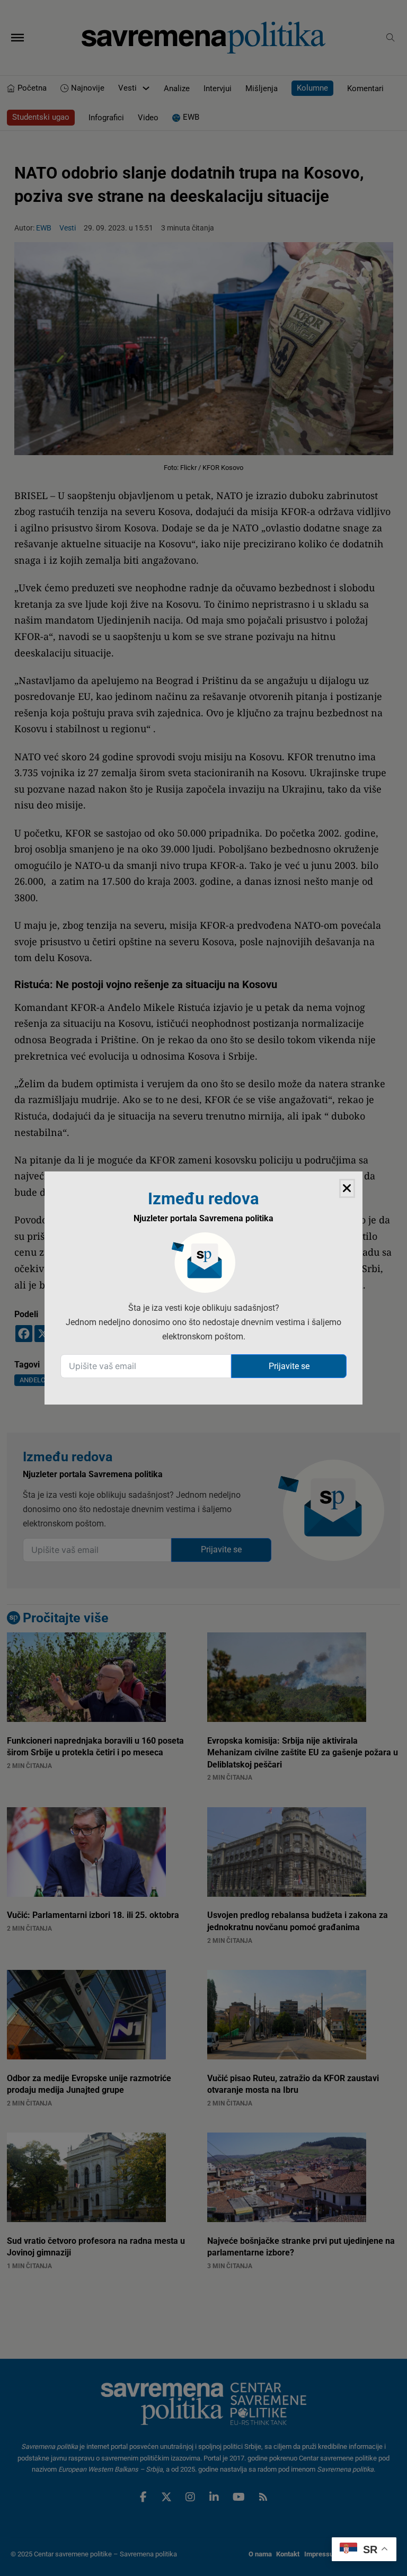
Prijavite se (289, 1366)
